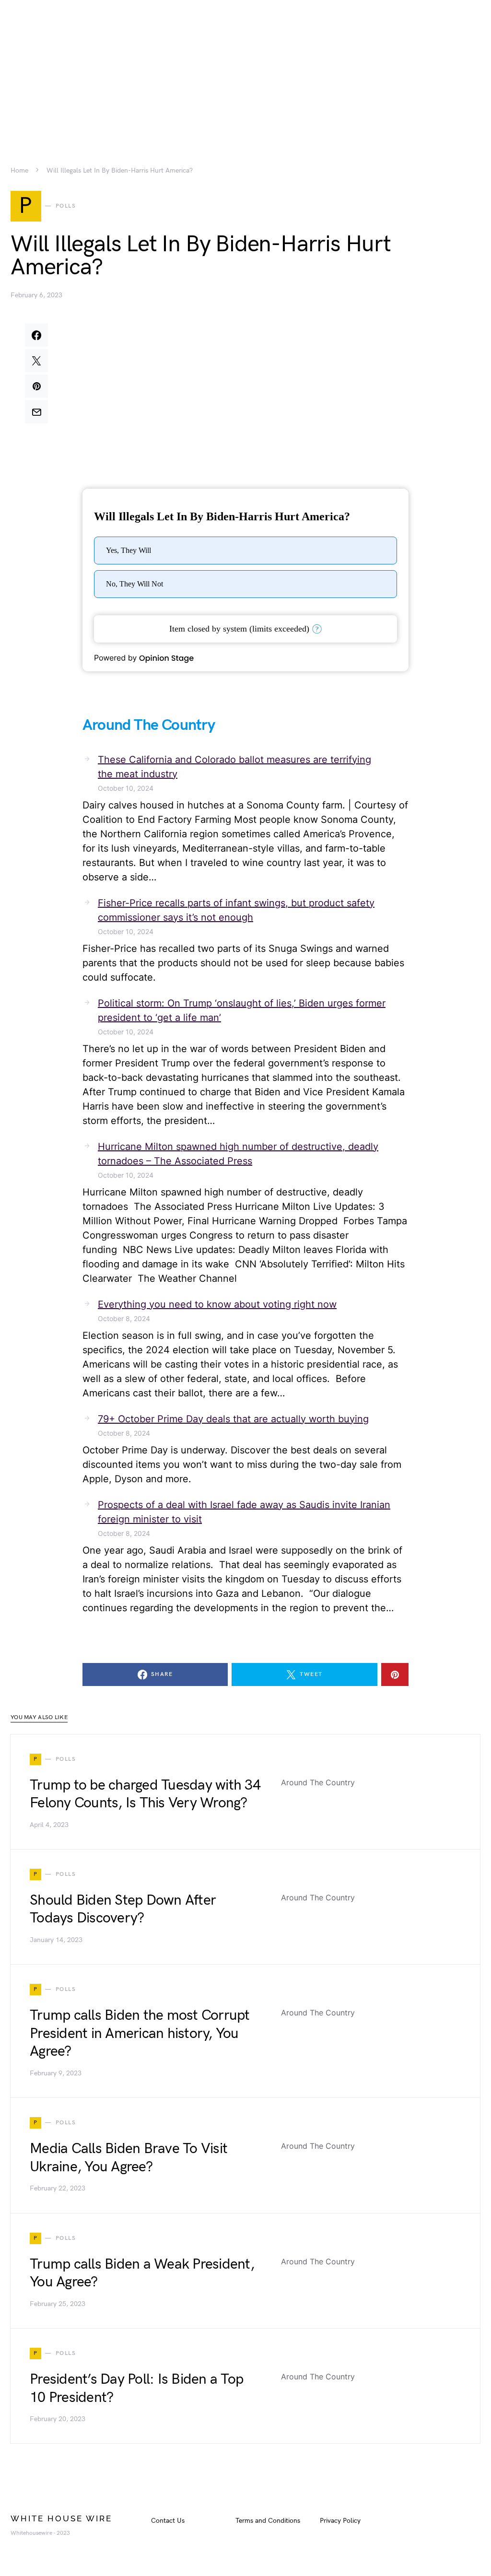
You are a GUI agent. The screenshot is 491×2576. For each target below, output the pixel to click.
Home (19, 171)
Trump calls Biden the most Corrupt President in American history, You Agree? (140, 2033)
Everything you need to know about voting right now (217, 1304)
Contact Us (168, 2521)
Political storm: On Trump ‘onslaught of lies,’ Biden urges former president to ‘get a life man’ (242, 1010)
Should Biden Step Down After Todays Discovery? (123, 1909)
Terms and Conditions (268, 2521)
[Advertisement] (245, 67)
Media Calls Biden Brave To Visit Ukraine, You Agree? (129, 2158)
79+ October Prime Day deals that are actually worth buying (233, 1419)
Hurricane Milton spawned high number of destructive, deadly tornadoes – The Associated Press (238, 1154)
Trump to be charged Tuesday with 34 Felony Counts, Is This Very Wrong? (145, 1794)
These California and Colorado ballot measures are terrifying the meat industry (234, 767)
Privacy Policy (340, 2521)
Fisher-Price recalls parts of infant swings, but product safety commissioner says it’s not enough (236, 910)
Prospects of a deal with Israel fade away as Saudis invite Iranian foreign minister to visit (244, 1512)
